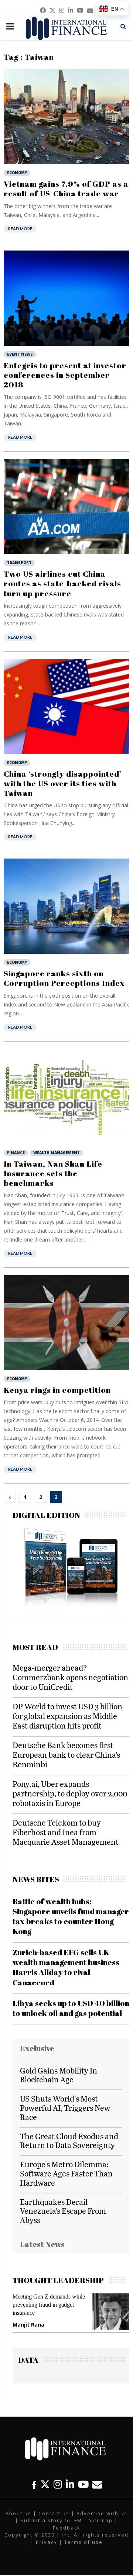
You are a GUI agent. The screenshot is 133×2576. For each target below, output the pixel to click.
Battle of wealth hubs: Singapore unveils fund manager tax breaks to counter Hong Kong (71, 1916)
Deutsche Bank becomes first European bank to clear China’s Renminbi (66, 1755)
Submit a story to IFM (51, 2520)
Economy (17, 173)
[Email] (97, 2484)
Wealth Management (57, 1153)
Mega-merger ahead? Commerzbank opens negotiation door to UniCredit (70, 1677)
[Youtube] (83, 2484)
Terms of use (83, 2542)
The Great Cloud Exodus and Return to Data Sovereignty (69, 2141)
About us (18, 2513)
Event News (20, 354)
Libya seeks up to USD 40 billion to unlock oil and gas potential (71, 2008)
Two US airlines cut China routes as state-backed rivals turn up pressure (62, 583)
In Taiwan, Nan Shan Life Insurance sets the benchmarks (53, 1173)
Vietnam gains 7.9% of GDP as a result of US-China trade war (66, 189)
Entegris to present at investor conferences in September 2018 (65, 375)
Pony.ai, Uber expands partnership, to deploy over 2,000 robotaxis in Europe (70, 1793)
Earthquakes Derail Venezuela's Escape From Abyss (63, 2211)
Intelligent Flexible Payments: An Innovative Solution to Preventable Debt (53, 2305)
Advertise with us (102, 2513)
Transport (19, 563)
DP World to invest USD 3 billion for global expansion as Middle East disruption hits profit (67, 1716)
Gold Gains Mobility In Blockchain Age (59, 2075)
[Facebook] (34, 2484)
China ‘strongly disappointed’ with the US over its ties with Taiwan (63, 783)
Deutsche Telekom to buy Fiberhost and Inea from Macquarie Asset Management (66, 1832)
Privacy (47, 2542)
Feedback (67, 2528)
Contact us (54, 2513)
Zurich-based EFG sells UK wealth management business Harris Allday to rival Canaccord (66, 1967)
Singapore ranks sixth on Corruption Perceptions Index (64, 978)
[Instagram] (58, 2484)
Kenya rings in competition (57, 1390)
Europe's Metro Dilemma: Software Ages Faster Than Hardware (66, 2173)
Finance (16, 1153)
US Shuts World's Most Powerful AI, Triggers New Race (65, 2108)
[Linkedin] (70, 2484)
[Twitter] (45, 2484)
